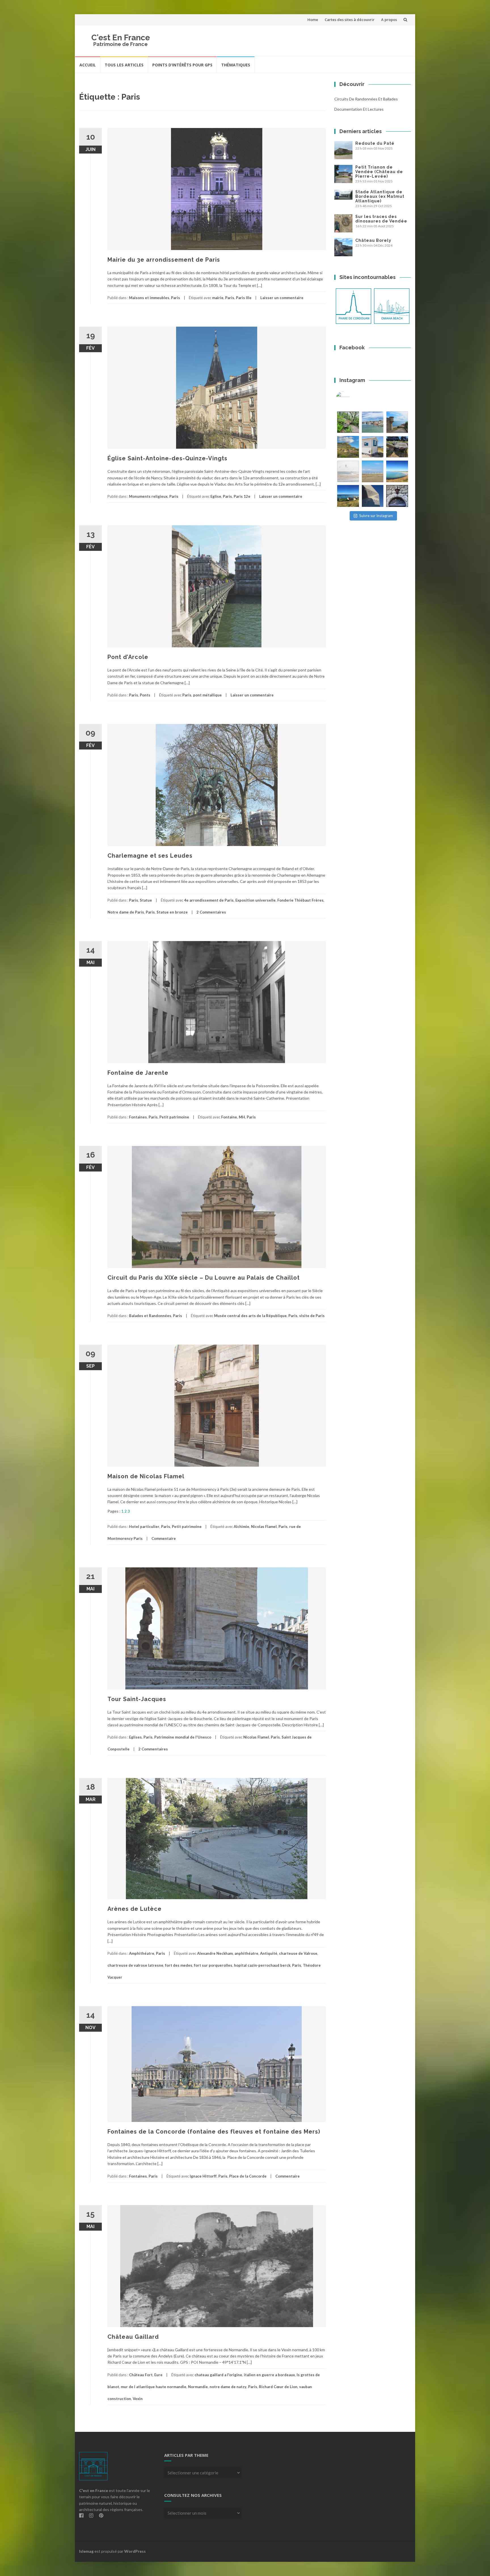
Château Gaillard (133, 2337)
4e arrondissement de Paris (209, 900)
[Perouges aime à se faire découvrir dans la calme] (397, 496)
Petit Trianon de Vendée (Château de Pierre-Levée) (379, 172)
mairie (218, 298)
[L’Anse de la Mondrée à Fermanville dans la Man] (397, 472)
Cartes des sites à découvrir (350, 20)
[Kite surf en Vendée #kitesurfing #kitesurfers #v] (348, 472)
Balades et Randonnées (150, 1316)
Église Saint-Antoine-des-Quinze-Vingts (167, 458)
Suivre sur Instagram (376, 516)
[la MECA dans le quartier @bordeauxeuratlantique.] (373, 496)
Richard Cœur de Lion (278, 2387)
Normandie (198, 2387)
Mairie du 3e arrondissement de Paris (164, 260)
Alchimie (241, 1527)
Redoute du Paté (375, 143)
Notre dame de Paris (126, 912)
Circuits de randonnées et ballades (366, 99)
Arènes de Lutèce (135, 1909)
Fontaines (138, 1117)
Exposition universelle (255, 900)
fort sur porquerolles (213, 1965)
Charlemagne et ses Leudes (150, 856)
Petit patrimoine (174, 1117)
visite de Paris (312, 1316)
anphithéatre (246, 1953)
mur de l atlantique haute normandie (154, 2387)
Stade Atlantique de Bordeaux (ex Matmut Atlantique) (380, 196)
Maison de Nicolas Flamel (146, 1476)
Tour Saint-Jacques (137, 1699)
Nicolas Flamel (264, 1527)
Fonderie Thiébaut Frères (300, 900)
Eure (158, 2375)
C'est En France (121, 38)
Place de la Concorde (248, 2176)
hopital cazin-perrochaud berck (262, 1965)
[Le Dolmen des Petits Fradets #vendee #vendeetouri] (397, 447)
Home (313, 20)
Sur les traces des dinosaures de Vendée (381, 219)
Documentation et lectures (359, 109)
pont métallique (207, 695)
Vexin (138, 2399)
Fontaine (229, 1117)
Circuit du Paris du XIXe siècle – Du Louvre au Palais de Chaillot (204, 1278)
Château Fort (141, 2375)
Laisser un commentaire (282, 298)
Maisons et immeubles (149, 298)
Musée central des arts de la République (250, 1316)
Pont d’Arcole (128, 657)
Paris (176, 298)
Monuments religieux (148, 496)
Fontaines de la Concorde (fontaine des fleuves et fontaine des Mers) (214, 2132)
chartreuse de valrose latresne (135, 1965)
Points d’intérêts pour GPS (182, 65)
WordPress (135, 2551)
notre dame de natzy (228, 2387)
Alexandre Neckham (215, 1953)
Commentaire (164, 1538)
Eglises (135, 1737)
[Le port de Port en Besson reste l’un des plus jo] (348, 496)
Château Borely (373, 240)
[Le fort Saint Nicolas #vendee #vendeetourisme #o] (397, 422)
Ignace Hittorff (203, 2176)
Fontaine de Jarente (138, 1073)
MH (242, 1117)
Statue (146, 900)
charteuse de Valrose (298, 1953)
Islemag (86, 2551)
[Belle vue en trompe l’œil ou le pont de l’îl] (373, 472)
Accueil (88, 65)
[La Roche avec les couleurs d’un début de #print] (348, 447)
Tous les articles (124, 65)
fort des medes (179, 1965)
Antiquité (269, 1953)
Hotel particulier (144, 1527)
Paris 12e (242, 496)
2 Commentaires (211, 912)
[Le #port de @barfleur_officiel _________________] (373, 422)
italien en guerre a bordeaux (269, 2375)
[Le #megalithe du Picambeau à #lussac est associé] (348, 422)
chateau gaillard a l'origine (218, 2375)
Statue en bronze (172, 912)
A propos (389, 20)
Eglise (216, 496)
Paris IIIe (244, 298)
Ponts (145, 695)
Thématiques (236, 65)
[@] (351, 398)
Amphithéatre (142, 1953)
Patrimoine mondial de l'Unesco (183, 1737)
